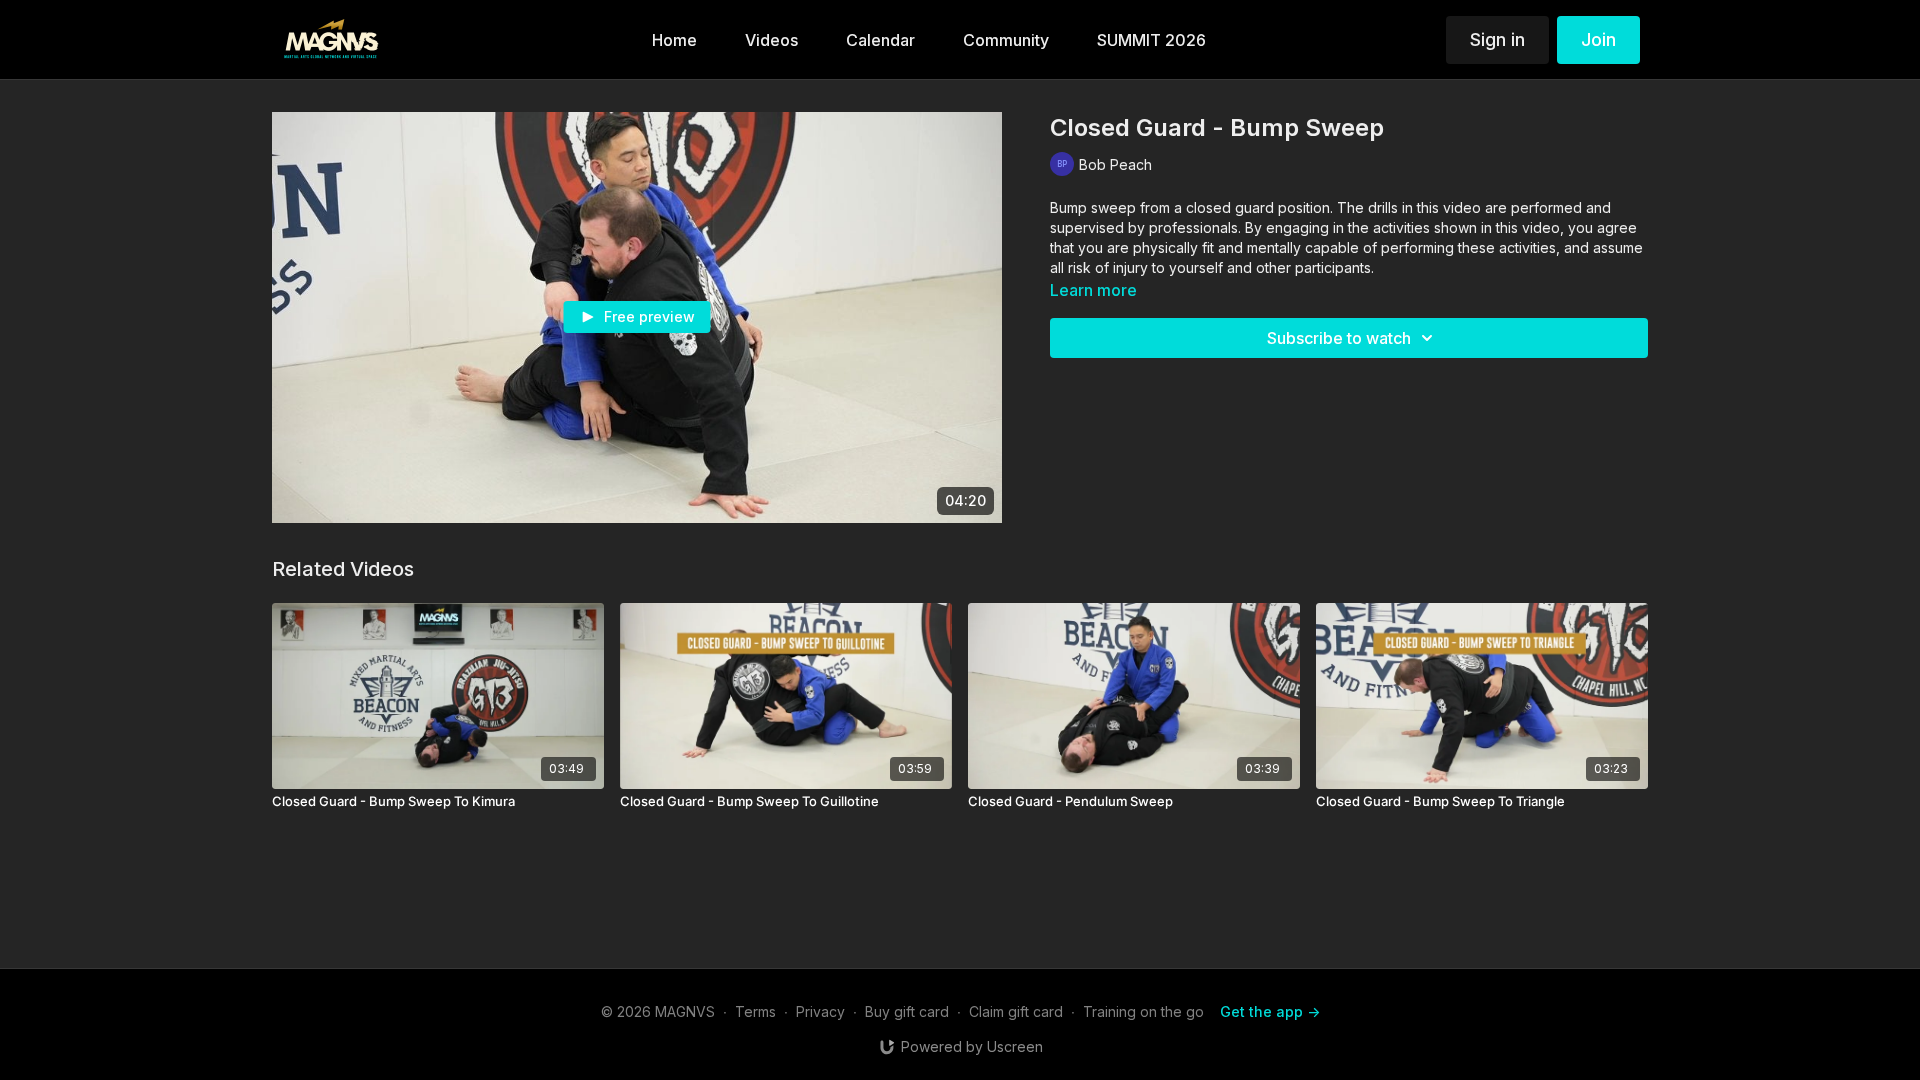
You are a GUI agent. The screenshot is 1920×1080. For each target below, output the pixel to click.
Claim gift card (1016, 1011)
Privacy (820, 1011)
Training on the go (1143, 1011)
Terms (755, 1011)
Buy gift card (907, 1011)
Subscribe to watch (1339, 338)
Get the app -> (1270, 1011)
